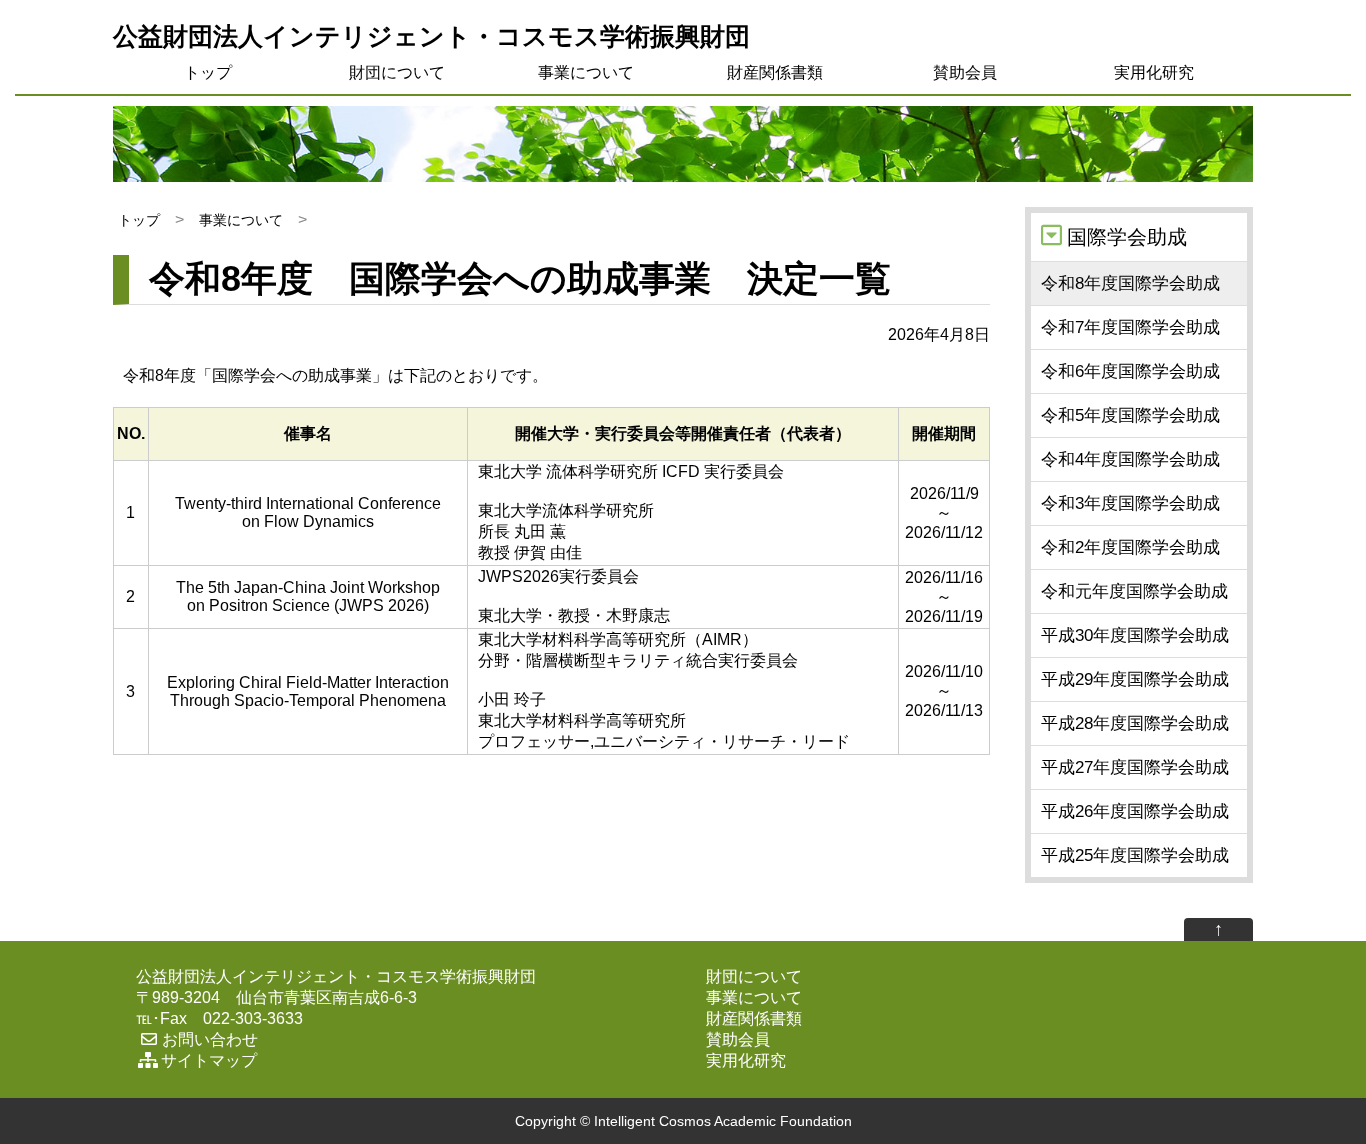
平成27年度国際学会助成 (1135, 767)
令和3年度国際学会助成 (1130, 503)
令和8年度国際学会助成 (1130, 283)
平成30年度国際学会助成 (1135, 635)
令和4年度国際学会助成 (1130, 459)
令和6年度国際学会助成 (1130, 371)
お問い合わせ (210, 1039)
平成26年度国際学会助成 (1135, 811)
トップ (208, 72)
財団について (397, 72)
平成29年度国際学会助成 (1135, 679)
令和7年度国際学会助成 (1130, 327)
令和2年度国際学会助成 (1130, 547)
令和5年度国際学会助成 (1130, 415)
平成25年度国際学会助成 (1135, 855)
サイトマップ (209, 1060)
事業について (586, 72)
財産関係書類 (775, 72)
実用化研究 (1154, 72)
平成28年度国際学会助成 (1135, 723)
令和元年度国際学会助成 (1134, 591)
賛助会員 (965, 72)
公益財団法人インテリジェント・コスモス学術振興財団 (431, 36)
